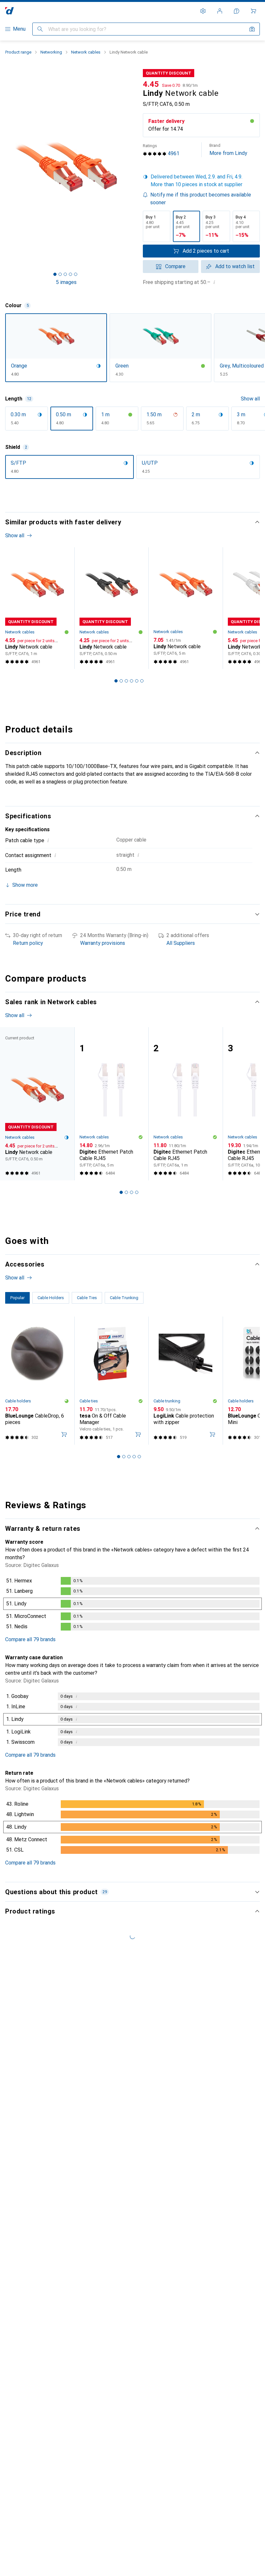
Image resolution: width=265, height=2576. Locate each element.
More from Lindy (228, 150)
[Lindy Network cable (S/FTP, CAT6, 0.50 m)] (111, 608)
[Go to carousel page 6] (142, 681)
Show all (250, 399)
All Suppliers (181, 943)
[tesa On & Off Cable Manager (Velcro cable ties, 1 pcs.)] (111, 1381)
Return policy (28, 943)
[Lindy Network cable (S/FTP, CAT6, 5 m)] (185, 608)
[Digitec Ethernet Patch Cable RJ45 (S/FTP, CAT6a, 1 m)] (185, 1104)
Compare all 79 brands (30, 1639)
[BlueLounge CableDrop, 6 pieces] (37, 1381)
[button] (201, 181)
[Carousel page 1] (116, 681)
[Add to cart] (64, 1434)
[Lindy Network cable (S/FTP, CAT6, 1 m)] (37, 608)
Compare (175, 266)
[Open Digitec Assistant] (237, 11)
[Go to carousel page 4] (132, 681)
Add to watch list (235, 266)
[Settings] (203, 11)
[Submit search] (40, 29)
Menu (19, 29)
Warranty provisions (103, 943)
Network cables (86, 52)
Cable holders (18, 1401)
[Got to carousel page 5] (76, 274)
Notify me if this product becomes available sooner (201, 199)
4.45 (151, 84)
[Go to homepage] (10, 11)
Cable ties (89, 1401)
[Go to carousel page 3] (126, 681)
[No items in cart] (253, 11)
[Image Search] (252, 29)
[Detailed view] (132, 1605)
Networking (51, 52)
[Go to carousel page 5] (137, 681)
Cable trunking (167, 1401)
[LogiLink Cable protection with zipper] (185, 1381)
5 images (66, 282)
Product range (18, 52)
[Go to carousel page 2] (121, 681)
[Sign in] (220, 11)
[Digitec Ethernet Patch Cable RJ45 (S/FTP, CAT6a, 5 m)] (111, 1104)
